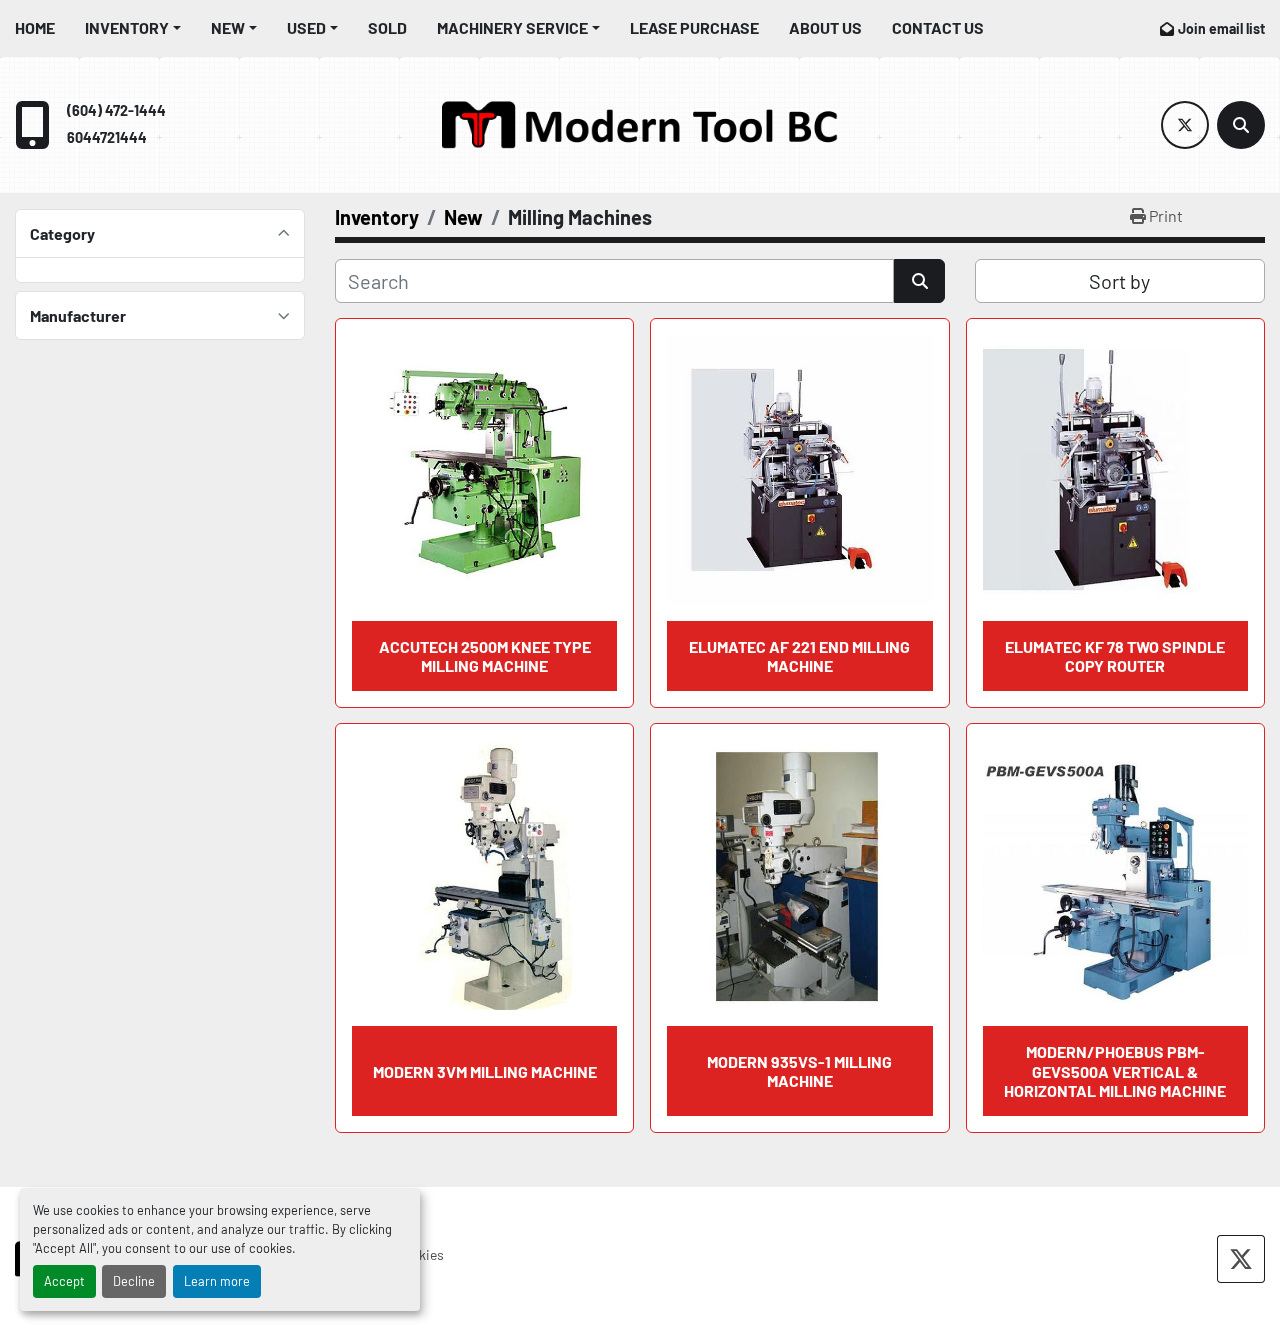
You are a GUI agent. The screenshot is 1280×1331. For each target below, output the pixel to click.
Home (35, 27)
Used (306, 27)
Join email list (1221, 28)
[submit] (919, 281)
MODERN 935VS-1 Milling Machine (799, 1071)
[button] (133, 28)
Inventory (127, 27)
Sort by (1119, 281)
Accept (64, 1281)
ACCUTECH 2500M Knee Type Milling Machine (485, 656)
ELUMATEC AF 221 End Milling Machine (799, 656)
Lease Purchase (694, 27)
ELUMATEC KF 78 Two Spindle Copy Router (1115, 656)
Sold (387, 27)
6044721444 (107, 137)
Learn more (217, 1281)
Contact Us (938, 27)
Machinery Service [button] (512, 27)
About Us (825, 27)
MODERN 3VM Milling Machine (485, 1071)
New (228, 27)
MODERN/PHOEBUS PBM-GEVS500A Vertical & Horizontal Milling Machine (1115, 1070)
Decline (134, 1281)
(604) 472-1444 (116, 110)
